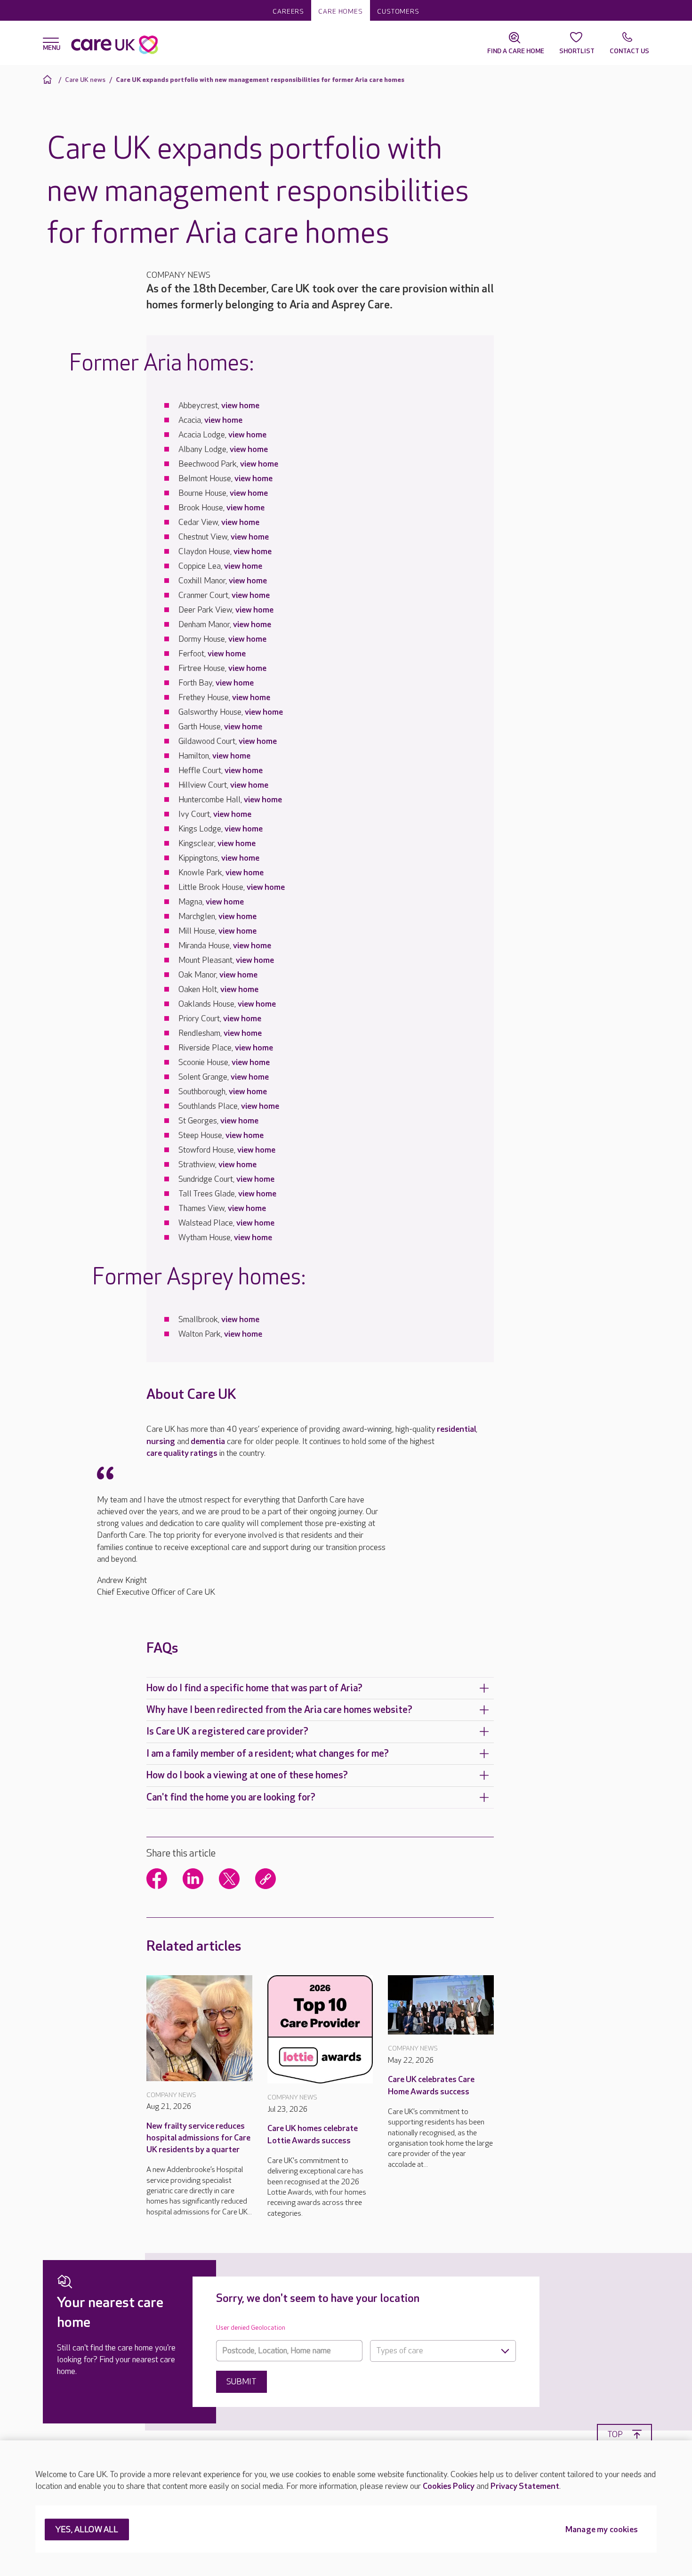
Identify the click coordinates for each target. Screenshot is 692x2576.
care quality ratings (182, 1453)
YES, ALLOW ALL (87, 2530)
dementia (208, 1441)
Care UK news (85, 80)
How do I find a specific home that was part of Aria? (254, 1688)
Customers (398, 12)
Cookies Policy (449, 2486)
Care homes (341, 12)
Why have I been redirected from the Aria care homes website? (279, 1710)
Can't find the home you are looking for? (231, 1797)
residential (456, 1429)
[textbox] (443, 2351)
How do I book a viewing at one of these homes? (247, 1775)
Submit (241, 2382)
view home (240, 406)
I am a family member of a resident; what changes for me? (268, 1754)
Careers (288, 12)
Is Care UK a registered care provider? (227, 1732)
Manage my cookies (602, 2530)
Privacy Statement (525, 2486)
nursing (161, 1441)
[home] (49, 79)
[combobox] (443, 2351)
